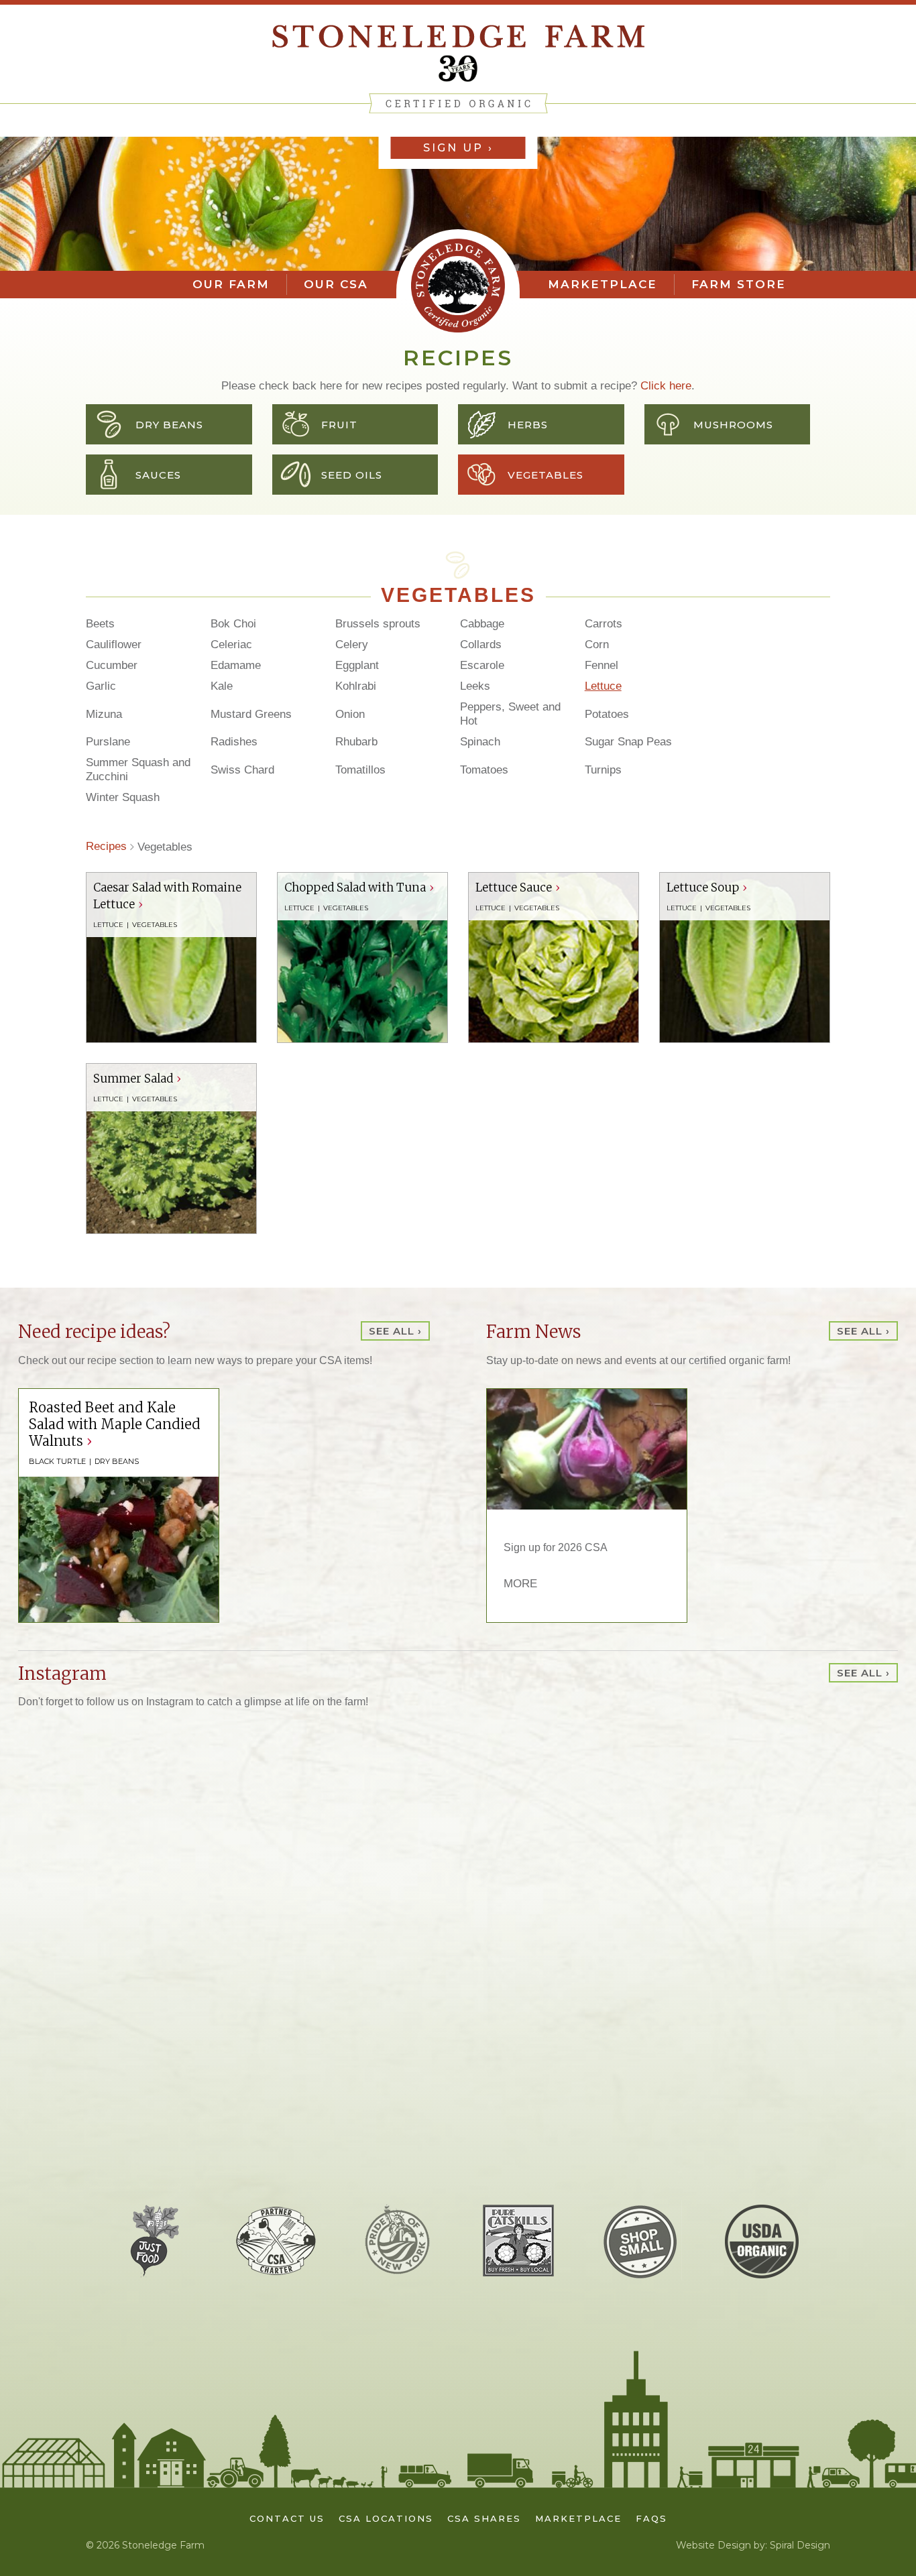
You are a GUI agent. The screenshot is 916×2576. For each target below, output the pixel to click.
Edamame (236, 665)
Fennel (602, 665)
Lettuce (603, 686)
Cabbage (482, 624)
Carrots (604, 624)
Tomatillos (360, 770)
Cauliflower (114, 645)
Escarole (482, 665)
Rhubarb (356, 742)
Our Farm (231, 284)
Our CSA (336, 284)
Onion (350, 714)
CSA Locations (386, 2518)
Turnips (603, 770)
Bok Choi (233, 624)
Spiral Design (800, 2545)
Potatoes (607, 714)
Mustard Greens (251, 714)
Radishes (234, 742)
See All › (395, 1331)
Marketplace (603, 284)
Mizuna (104, 714)
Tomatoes (484, 770)
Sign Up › (458, 148)
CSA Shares (484, 2518)
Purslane (108, 742)
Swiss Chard (242, 770)
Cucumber (112, 665)
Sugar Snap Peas (628, 742)
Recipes (106, 846)
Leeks (475, 686)
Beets (100, 624)
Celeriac (231, 645)
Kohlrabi (356, 686)
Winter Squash (123, 797)
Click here (666, 386)
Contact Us (287, 2518)
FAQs (651, 2518)
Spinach (480, 742)
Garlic (101, 686)
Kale (222, 686)
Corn (597, 645)
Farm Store (739, 284)
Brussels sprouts (378, 624)
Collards (481, 645)
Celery (352, 645)
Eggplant (357, 665)
